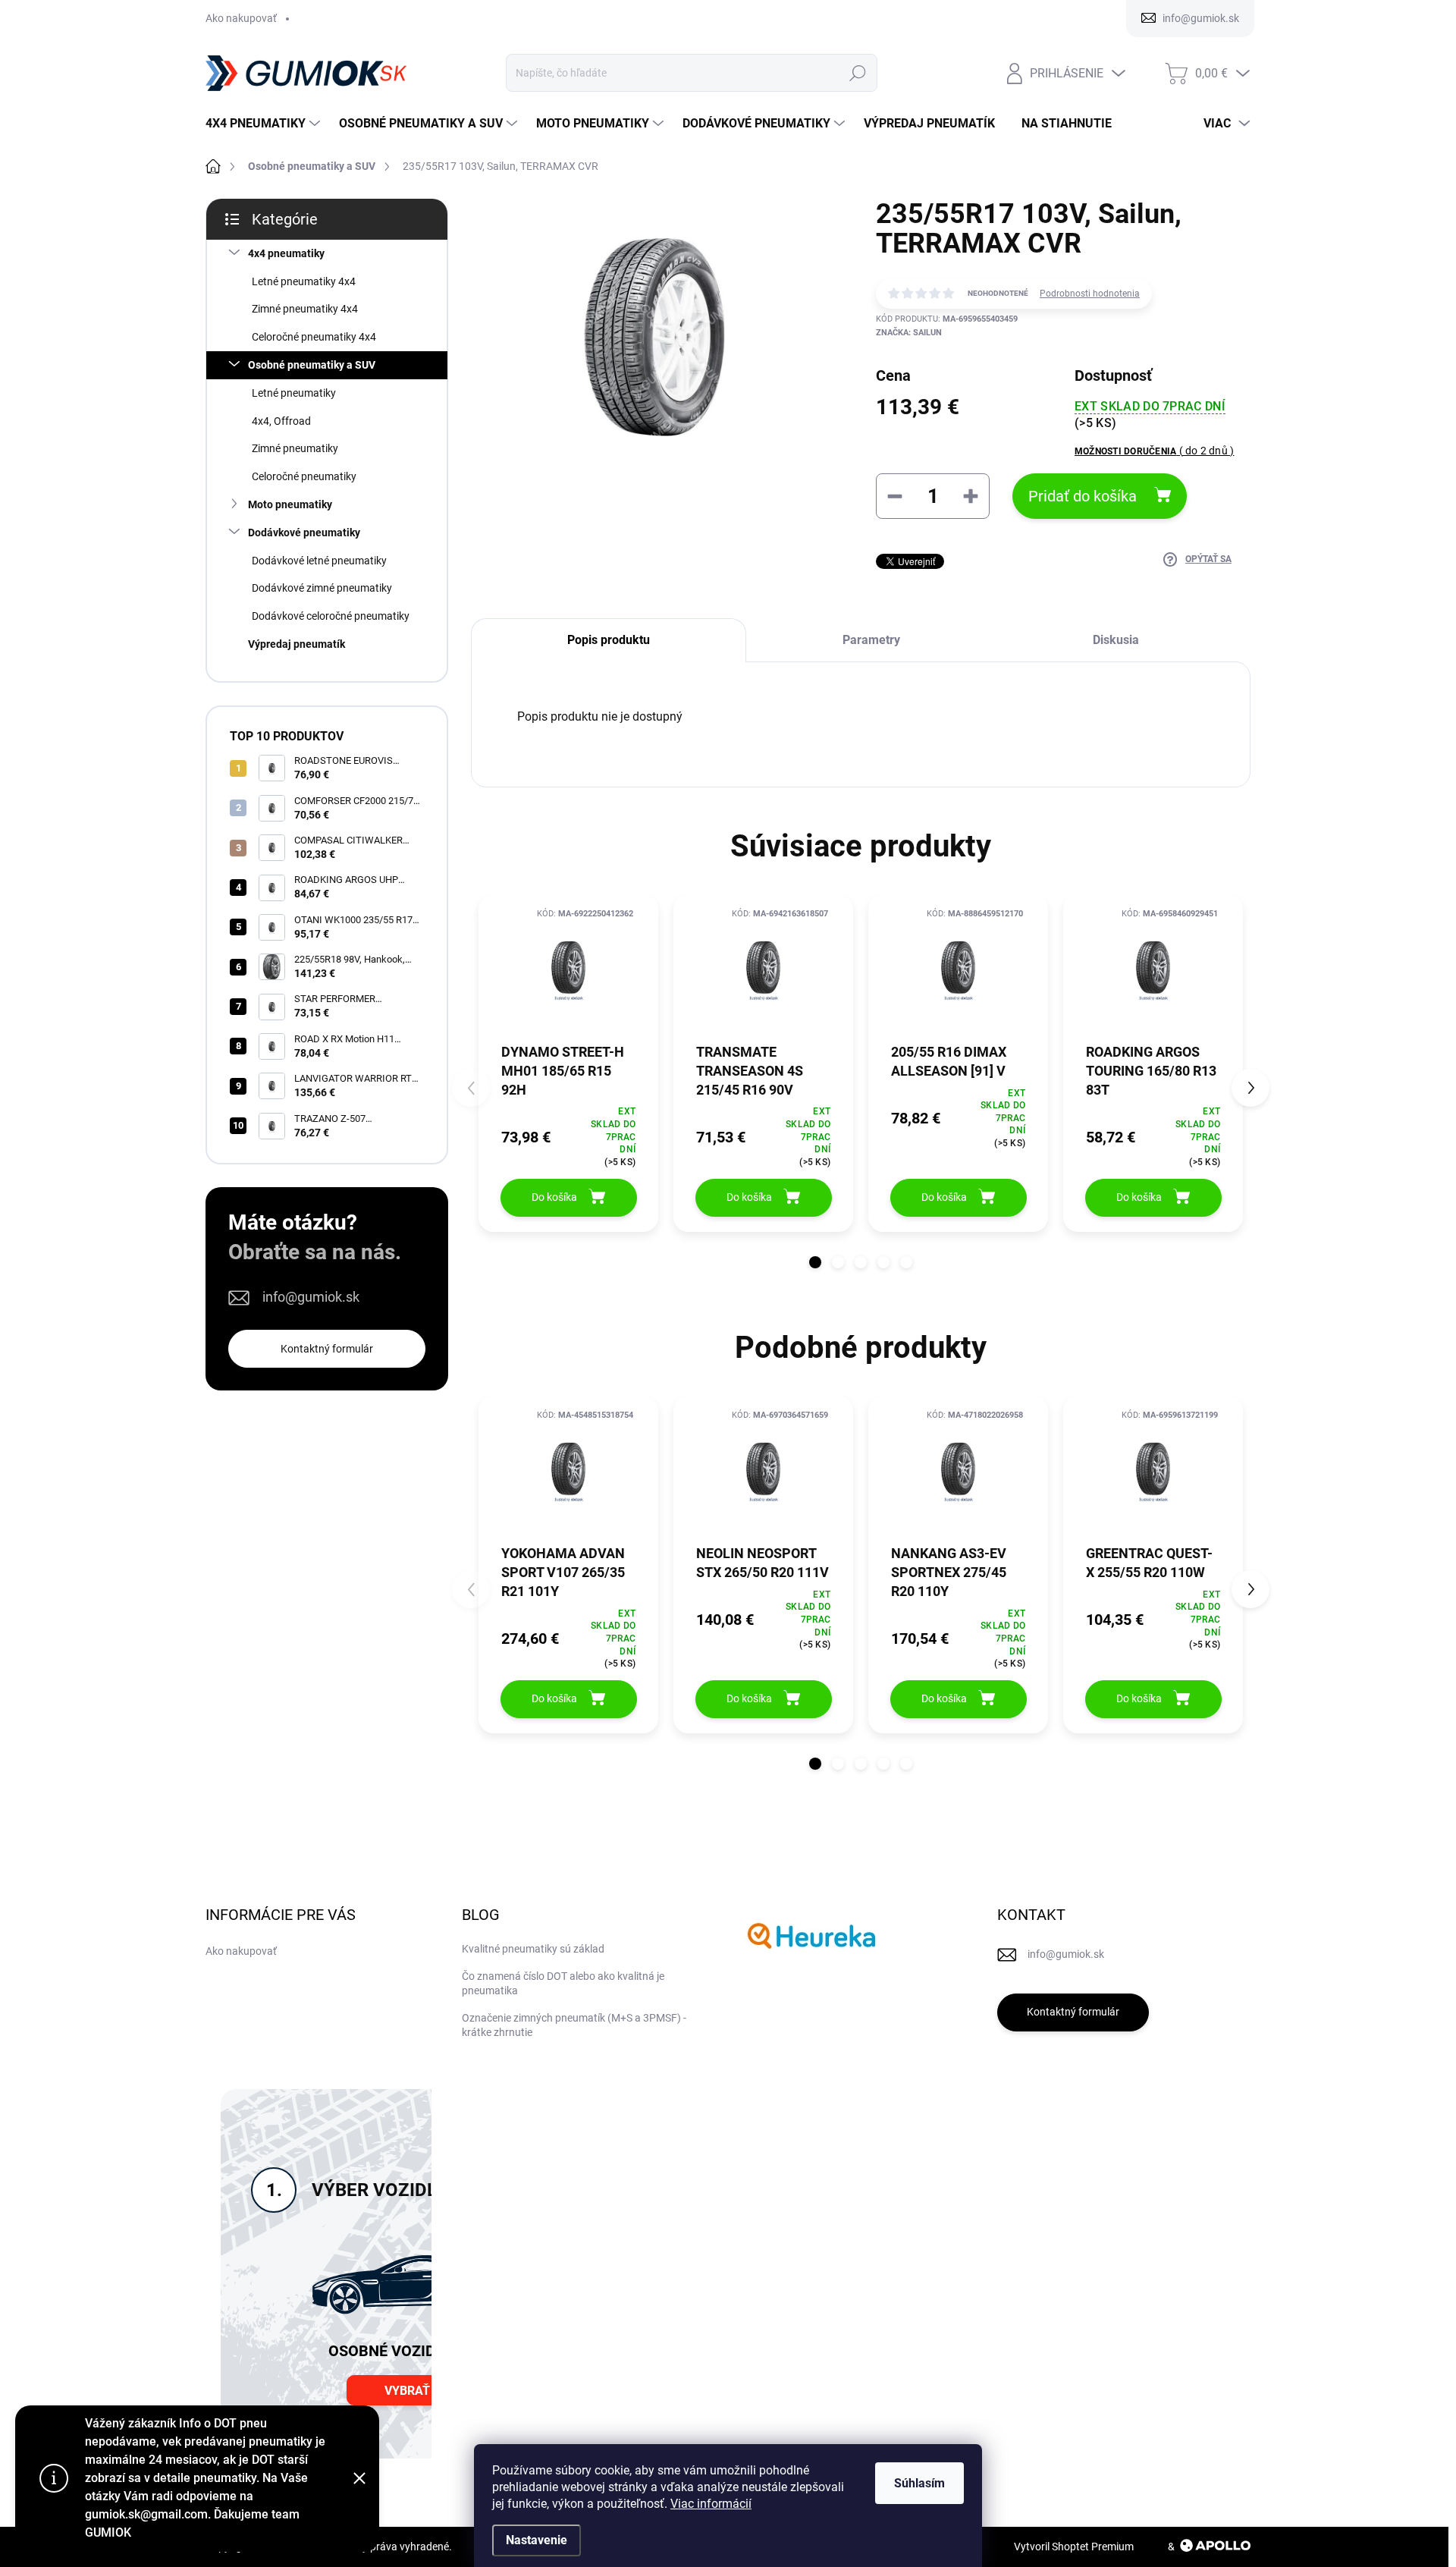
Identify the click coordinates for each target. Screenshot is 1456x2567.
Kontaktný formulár (327, 1349)
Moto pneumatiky (290, 504)
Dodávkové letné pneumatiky (319, 561)
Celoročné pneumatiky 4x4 (314, 337)
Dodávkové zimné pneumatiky (322, 588)
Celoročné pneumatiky (304, 476)
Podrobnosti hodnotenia (1090, 294)
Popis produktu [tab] (609, 640)
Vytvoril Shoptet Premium (1074, 2547)
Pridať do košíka (1083, 496)
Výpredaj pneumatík (297, 644)
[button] (815, 1262)
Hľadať (857, 73)
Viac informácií (711, 2504)
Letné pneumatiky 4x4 (304, 281)
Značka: (909, 333)
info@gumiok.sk (311, 1297)
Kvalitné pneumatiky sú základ (533, 1949)
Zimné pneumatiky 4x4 (305, 309)
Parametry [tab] (871, 640)
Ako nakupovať (241, 18)
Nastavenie (537, 2540)
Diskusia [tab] (1116, 640)
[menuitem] (265, 124)
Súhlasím (919, 2483)
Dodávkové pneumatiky (304, 533)
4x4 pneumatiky (286, 253)
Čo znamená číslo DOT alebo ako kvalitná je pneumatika (563, 1984)
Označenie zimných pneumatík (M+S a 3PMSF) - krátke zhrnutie (574, 2025)
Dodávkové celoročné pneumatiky (331, 616)
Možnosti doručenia (1154, 451)
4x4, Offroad (281, 421)
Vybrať (407, 2391)
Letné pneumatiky (294, 393)
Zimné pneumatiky (295, 448)
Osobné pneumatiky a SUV (312, 365)
